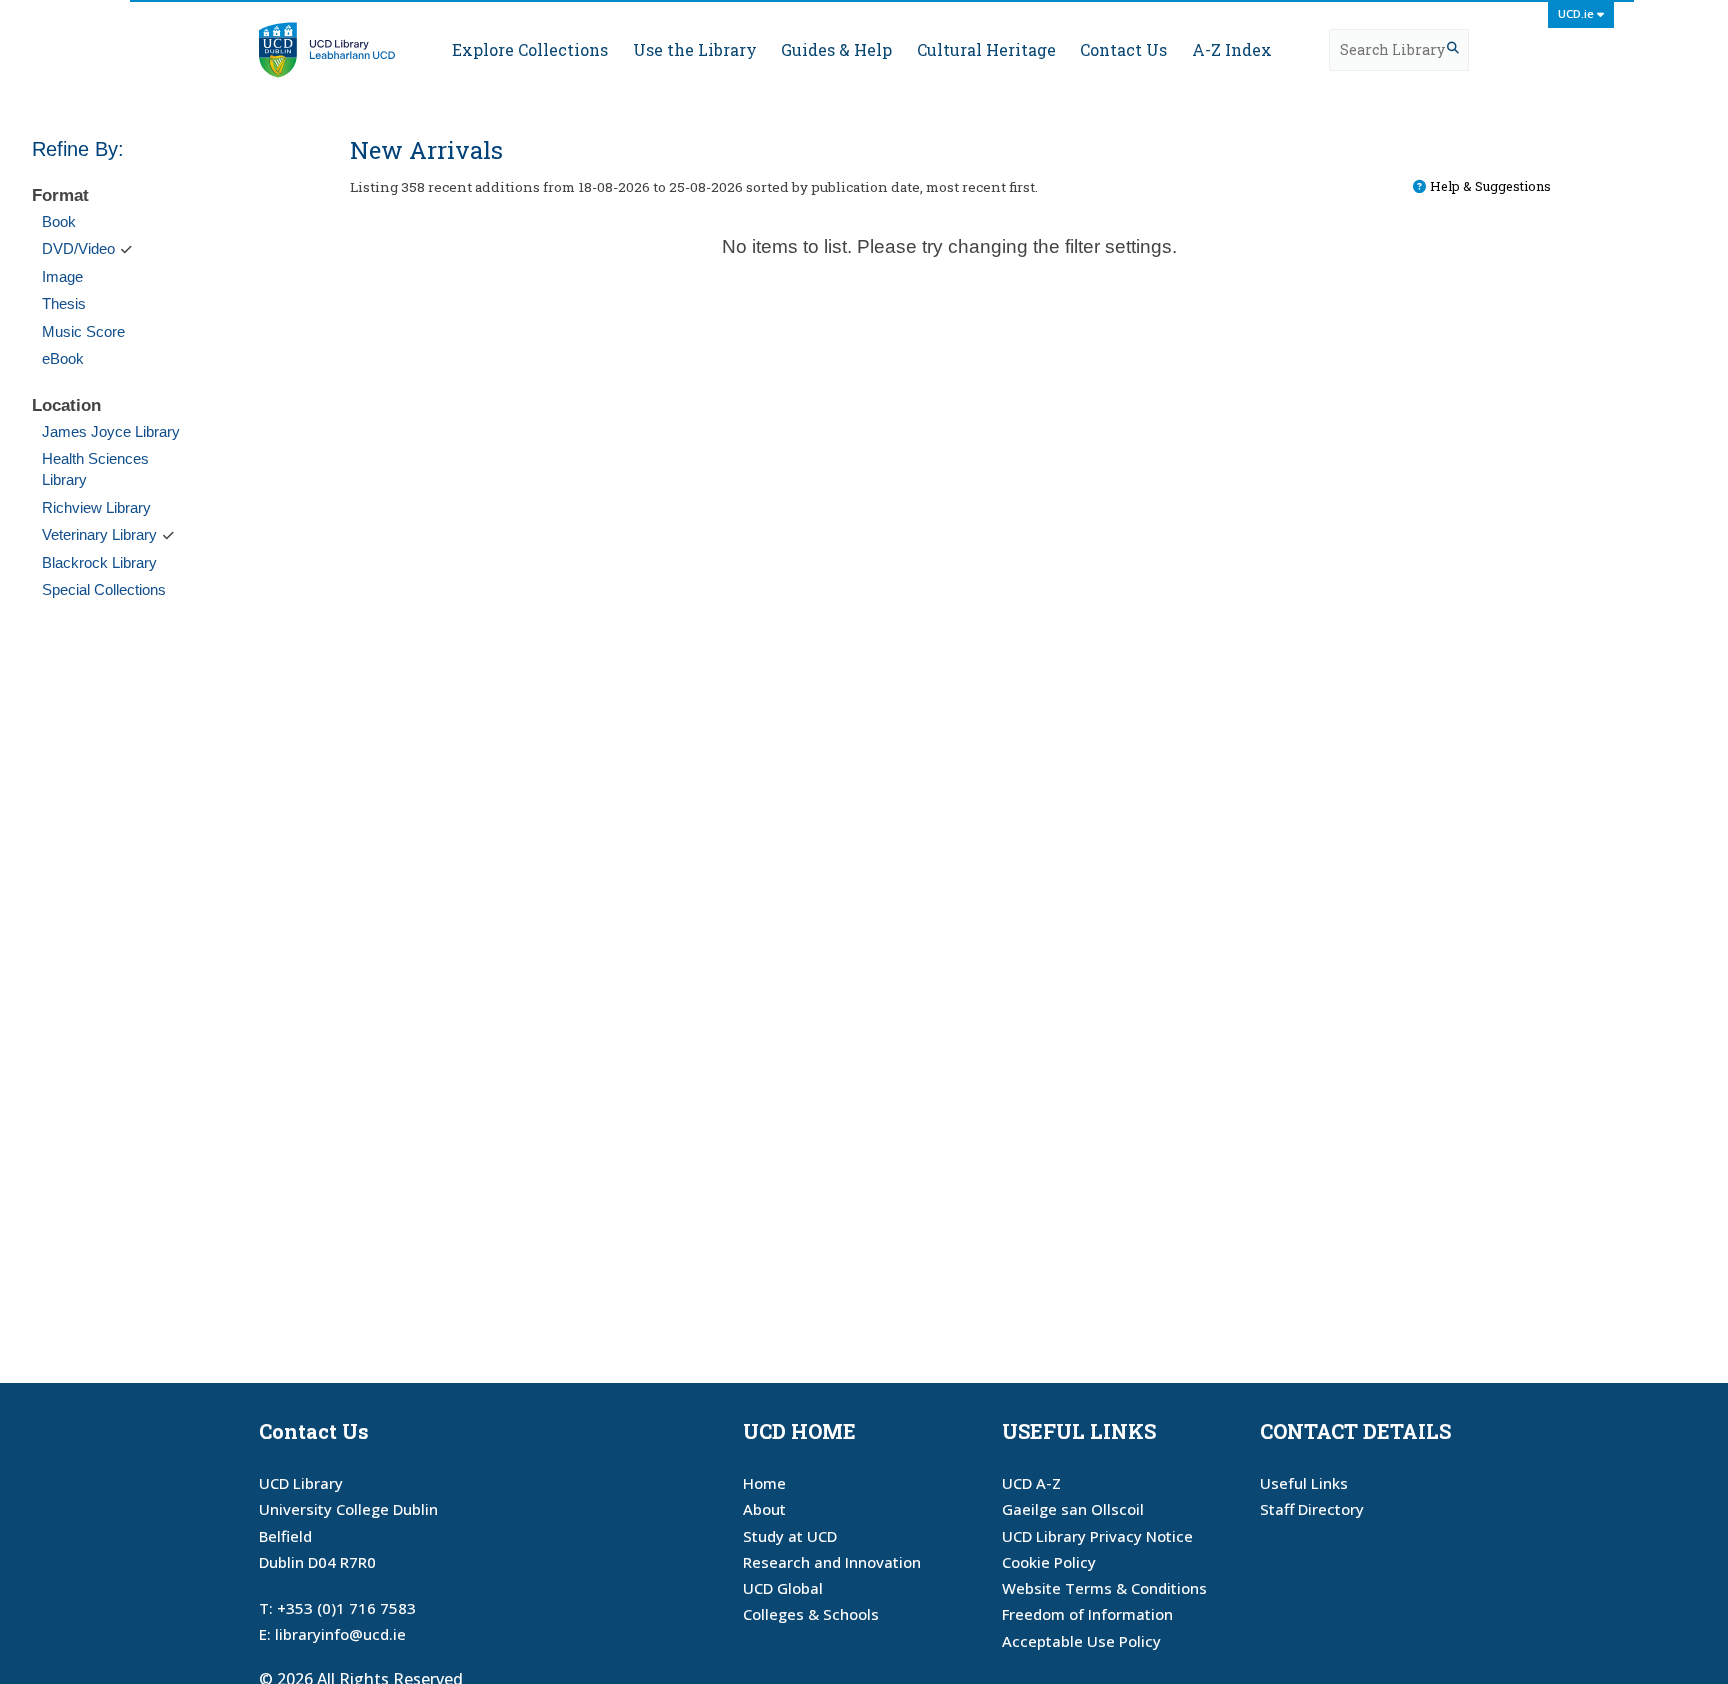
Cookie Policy (1049, 1562)
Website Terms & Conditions (1104, 1588)
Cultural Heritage (986, 49)
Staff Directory (1312, 1509)
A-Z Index (1232, 49)
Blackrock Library (99, 562)
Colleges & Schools (811, 1614)
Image (62, 276)
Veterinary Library (99, 534)
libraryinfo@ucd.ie (340, 1634)
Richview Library (96, 507)
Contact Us (1123, 49)
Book (59, 221)
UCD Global (783, 1588)
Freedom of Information (1087, 1614)
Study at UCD (790, 1536)
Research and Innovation (832, 1562)
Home (764, 1483)
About (764, 1509)
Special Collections (104, 589)
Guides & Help (836, 49)
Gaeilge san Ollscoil (1073, 1509)
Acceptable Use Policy (1081, 1641)
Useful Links (1304, 1483)
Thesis (64, 303)
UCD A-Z (1031, 1483)
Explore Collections (530, 49)
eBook (63, 358)
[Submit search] (1453, 47)
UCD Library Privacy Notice (1097, 1536)
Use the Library (694, 49)
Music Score (83, 331)
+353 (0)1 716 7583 (346, 1608)
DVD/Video (78, 248)
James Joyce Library (111, 431)
